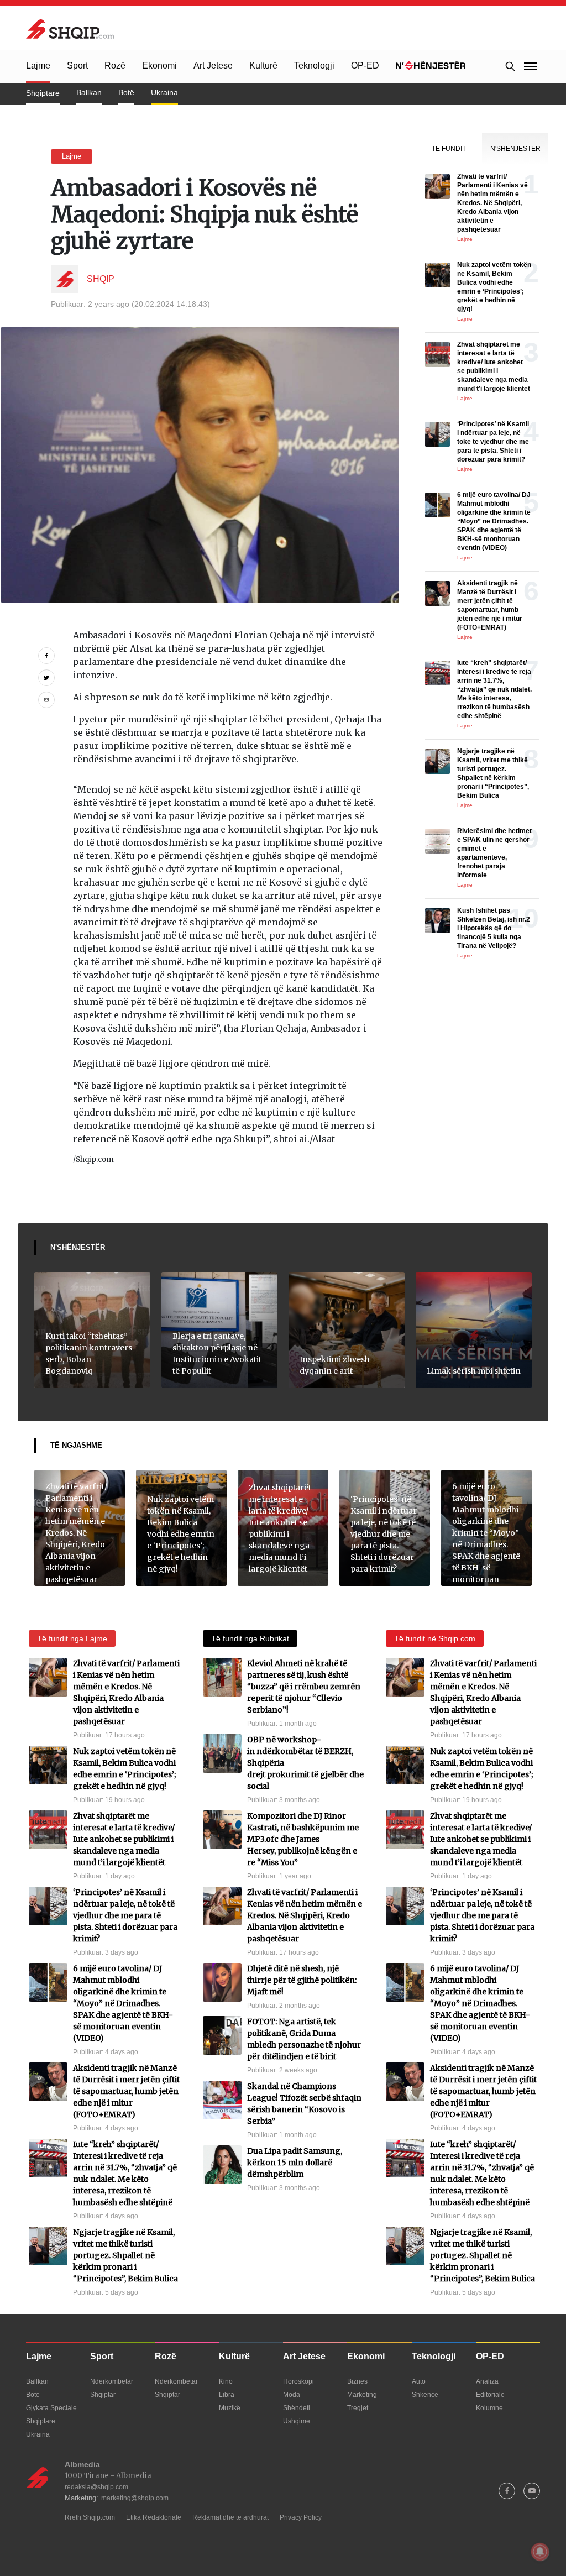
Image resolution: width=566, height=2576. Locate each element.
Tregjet (358, 2408)
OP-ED (365, 66)
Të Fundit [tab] (449, 149)
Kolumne (489, 2408)
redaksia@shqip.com (96, 2487)
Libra (227, 2395)
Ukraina (164, 92)
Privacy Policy (301, 2517)
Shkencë (425, 2395)
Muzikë (230, 2408)
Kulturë (263, 66)
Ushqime (297, 2421)
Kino (226, 2381)
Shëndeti (297, 2408)
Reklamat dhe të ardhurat (230, 2517)
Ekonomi (159, 66)
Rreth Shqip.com (90, 2517)
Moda (292, 2395)
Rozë (115, 66)
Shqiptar (103, 2395)
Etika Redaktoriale (154, 2517)
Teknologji (314, 66)
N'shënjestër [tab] (515, 149)
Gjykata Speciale (51, 2408)
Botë (126, 92)
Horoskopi (298, 2381)
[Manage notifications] (540, 2552)
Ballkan (89, 92)
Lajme (38, 66)
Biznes (357, 2381)
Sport (77, 66)
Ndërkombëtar (112, 2381)
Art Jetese (213, 66)
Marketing (362, 2395)
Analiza (487, 2381)
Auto (419, 2381)
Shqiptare (43, 93)
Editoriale (490, 2395)
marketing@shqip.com (135, 2498)
